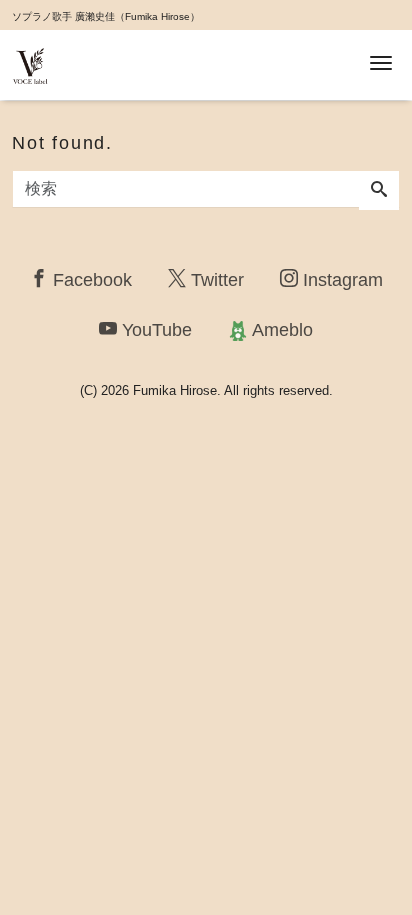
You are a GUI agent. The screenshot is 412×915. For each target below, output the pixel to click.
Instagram (340, 280)
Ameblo (280, 330)
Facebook (90, 280)
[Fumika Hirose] (30, 63)
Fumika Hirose (175, 390)
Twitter (215, 280)
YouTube (154, 330)
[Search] (379, 191)
